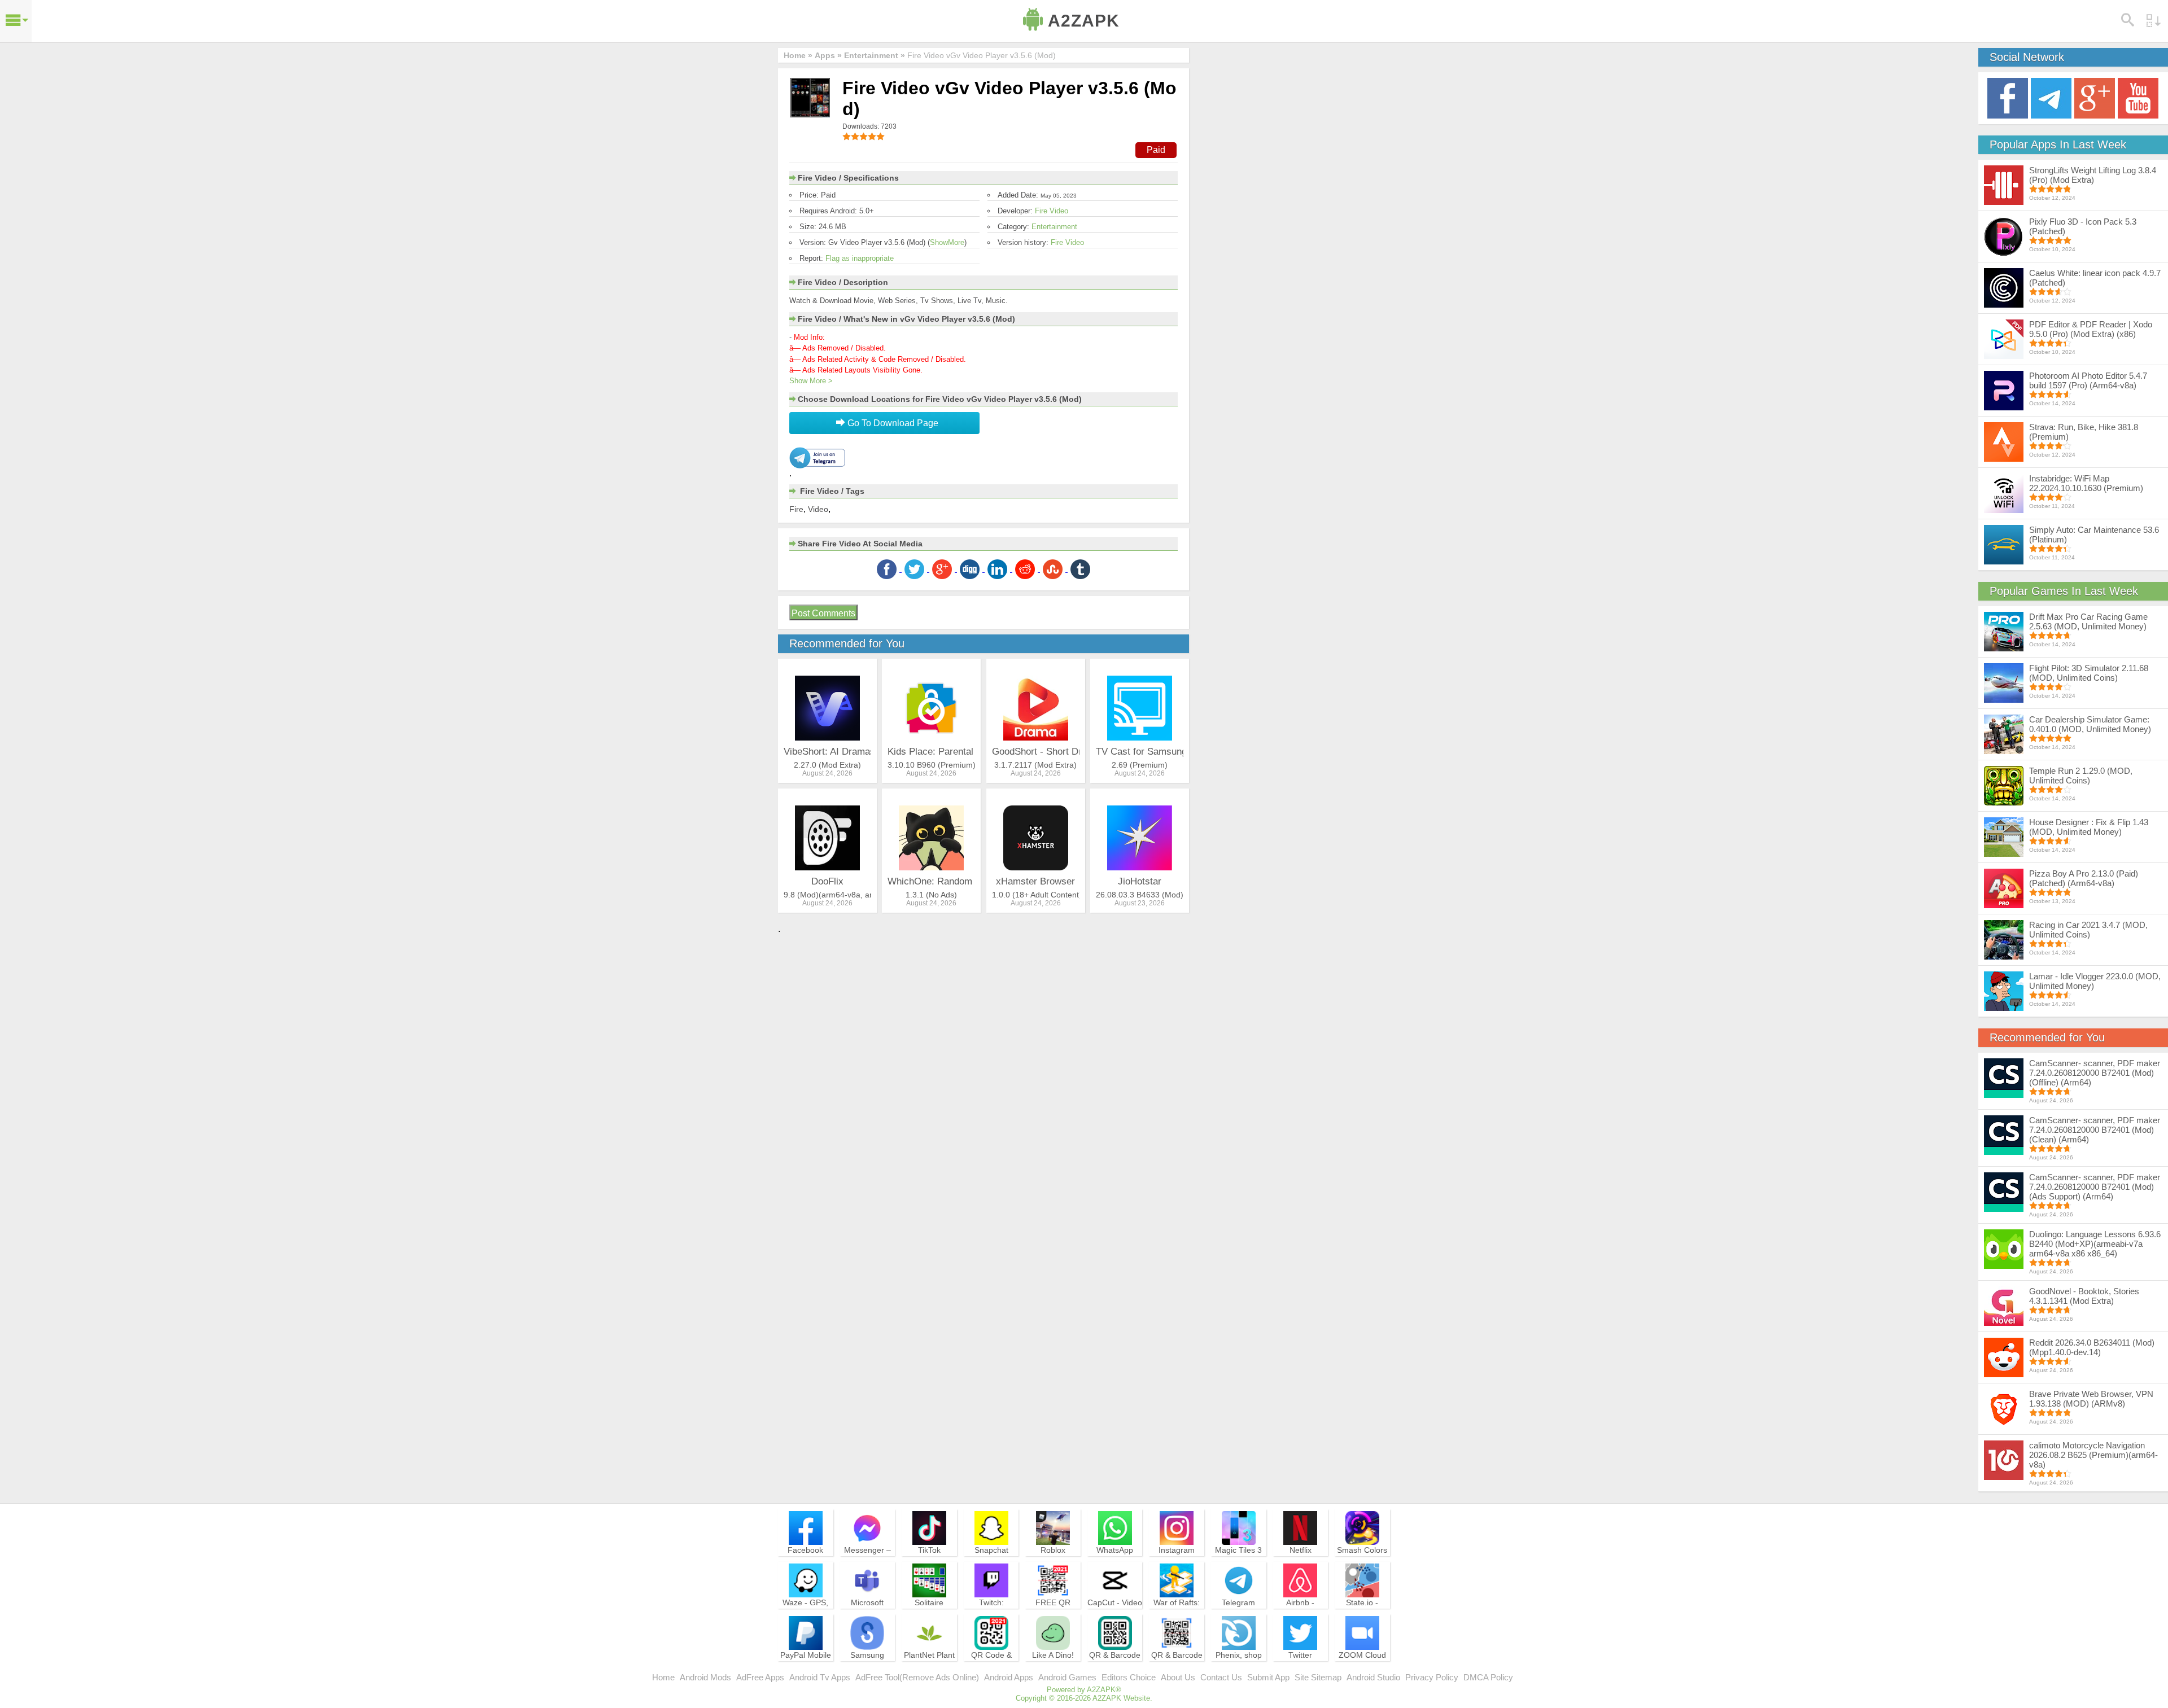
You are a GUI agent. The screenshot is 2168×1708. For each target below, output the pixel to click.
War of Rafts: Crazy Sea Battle (1177, 1613)
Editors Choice (1129, 1677)
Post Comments (823, 613)
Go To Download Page (892, 423)
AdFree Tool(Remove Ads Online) (917, 1677)
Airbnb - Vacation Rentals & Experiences (1300, 1618)
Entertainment (1054, 227)
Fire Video (1052, 211)
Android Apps (1009, 1677)
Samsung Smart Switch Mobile (867, 1665)
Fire (796, 509)
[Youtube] (2138, 97)
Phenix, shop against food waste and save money (1239, 1670)
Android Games (1067, 1677)
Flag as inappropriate (860, 258)
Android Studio (1373, 1677)
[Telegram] (2051, 97)
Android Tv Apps (820, 1677)
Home (663, 1677)
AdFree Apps (760, 1677)
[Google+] (2095, 97)
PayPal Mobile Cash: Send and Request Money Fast (806, 1670)
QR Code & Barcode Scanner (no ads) (991, 1670)
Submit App (1268, 1677)
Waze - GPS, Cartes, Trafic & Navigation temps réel (805, 1618)
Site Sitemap (1318, 1677)
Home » (798, 55)
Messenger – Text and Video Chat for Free (867, 1560)
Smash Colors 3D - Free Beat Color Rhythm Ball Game (1362, 1565)
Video (818, 509)
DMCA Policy (1488, 1677)
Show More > (811, 381)
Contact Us (1221, 1677)
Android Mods (705, 1677)
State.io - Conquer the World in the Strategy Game (1362, 1618)
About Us (1178, 1677)
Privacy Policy (1432, 1677)
